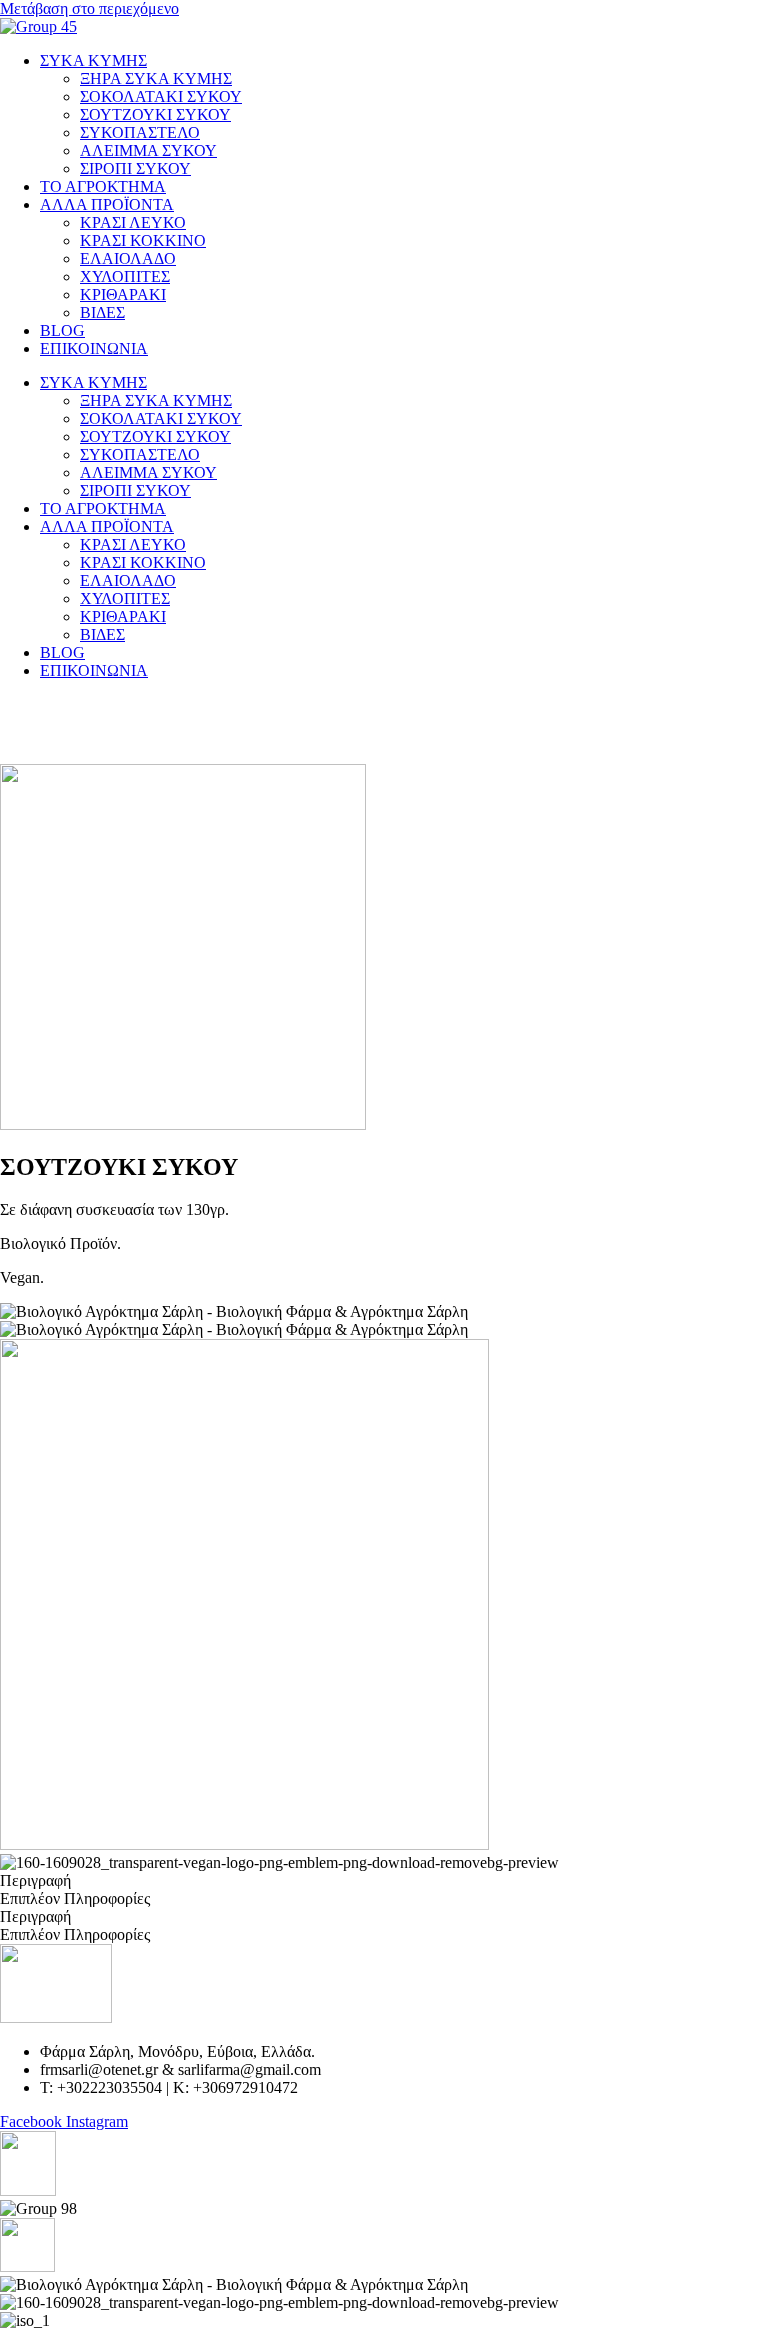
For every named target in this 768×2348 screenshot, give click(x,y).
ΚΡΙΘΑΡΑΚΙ (123, 294)
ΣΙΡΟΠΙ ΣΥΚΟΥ (135, 168)
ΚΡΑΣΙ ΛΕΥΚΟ (133, 222)
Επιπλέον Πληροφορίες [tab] (75, 1898)
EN (44, 704)
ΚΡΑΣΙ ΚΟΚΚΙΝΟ (143, 240)
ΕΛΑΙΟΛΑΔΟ (128, 258)
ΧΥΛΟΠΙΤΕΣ (125, 276)
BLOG (62, 330)
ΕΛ (11, 704)
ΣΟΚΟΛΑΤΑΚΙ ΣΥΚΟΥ (161, 96)
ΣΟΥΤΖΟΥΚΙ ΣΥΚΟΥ (155, 114)
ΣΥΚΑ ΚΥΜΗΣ (93, 60)
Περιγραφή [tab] (35, 1880)
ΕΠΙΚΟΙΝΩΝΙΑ (94, 348)
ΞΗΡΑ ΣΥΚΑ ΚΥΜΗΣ (156, 78)
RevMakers (363, 2338)
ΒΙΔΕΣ (102, 312)
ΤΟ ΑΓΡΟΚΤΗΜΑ (103, 186)
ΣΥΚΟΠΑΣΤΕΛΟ (140, 132)
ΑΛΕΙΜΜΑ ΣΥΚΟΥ (148, 150)
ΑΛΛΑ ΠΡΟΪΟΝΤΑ (107, 204)
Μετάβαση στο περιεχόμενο (89, 8)
